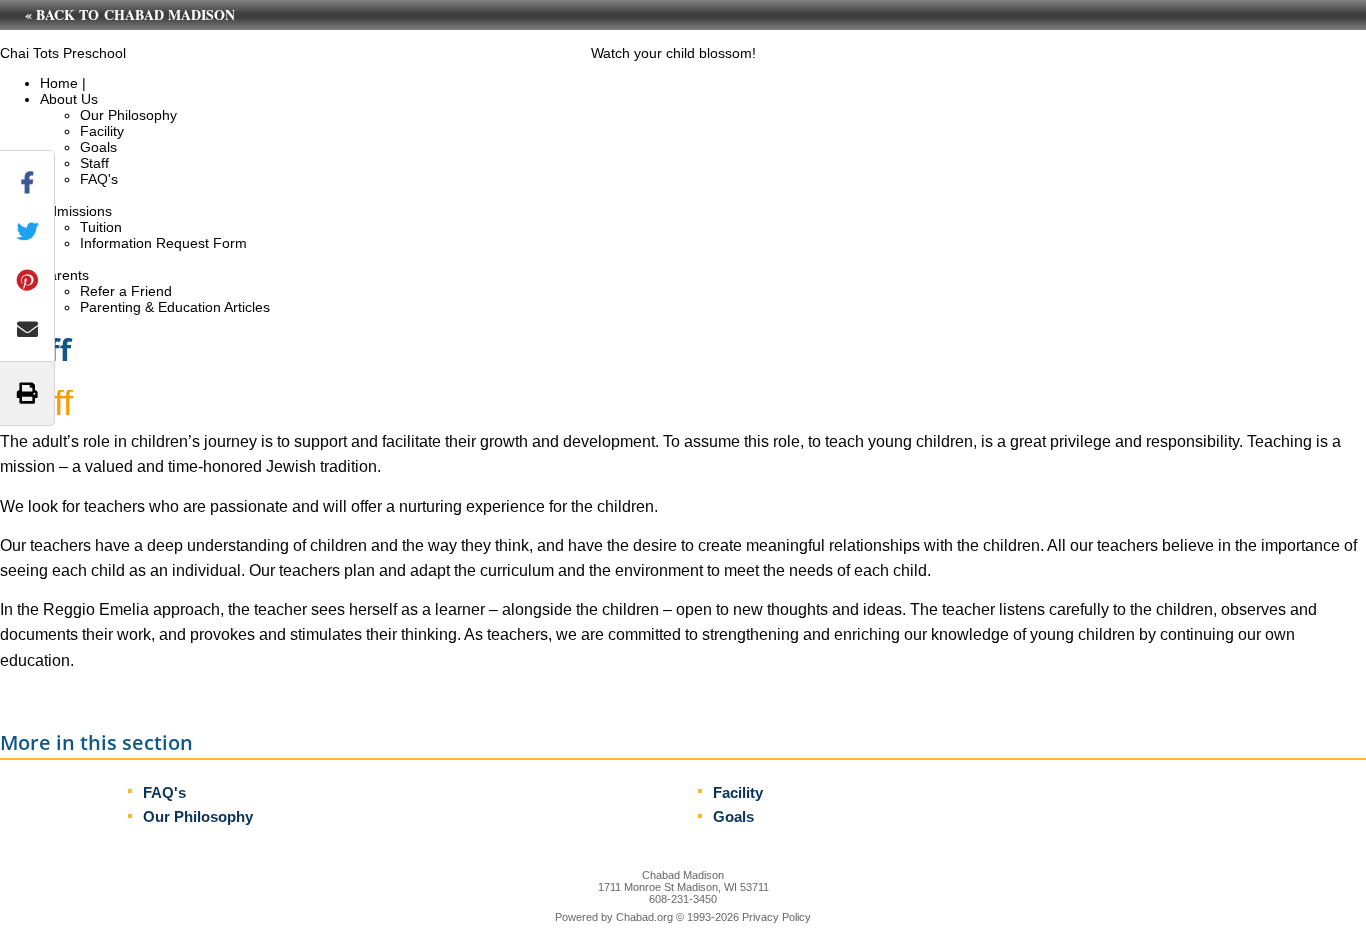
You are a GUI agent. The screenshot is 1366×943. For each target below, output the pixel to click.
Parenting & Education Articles (175, 307)
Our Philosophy (128, 115)
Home (59, 83)
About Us (69, 99)
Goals (98, 147)
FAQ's (99, 179)
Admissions (76, 211)
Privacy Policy (776, 917)
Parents (64, 275)
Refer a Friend (126, 291)
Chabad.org (644, 917)
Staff (94, 163)
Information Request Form (163, 243)
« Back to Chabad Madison (130, 14)
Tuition (101, 227)
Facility (102, 131)
